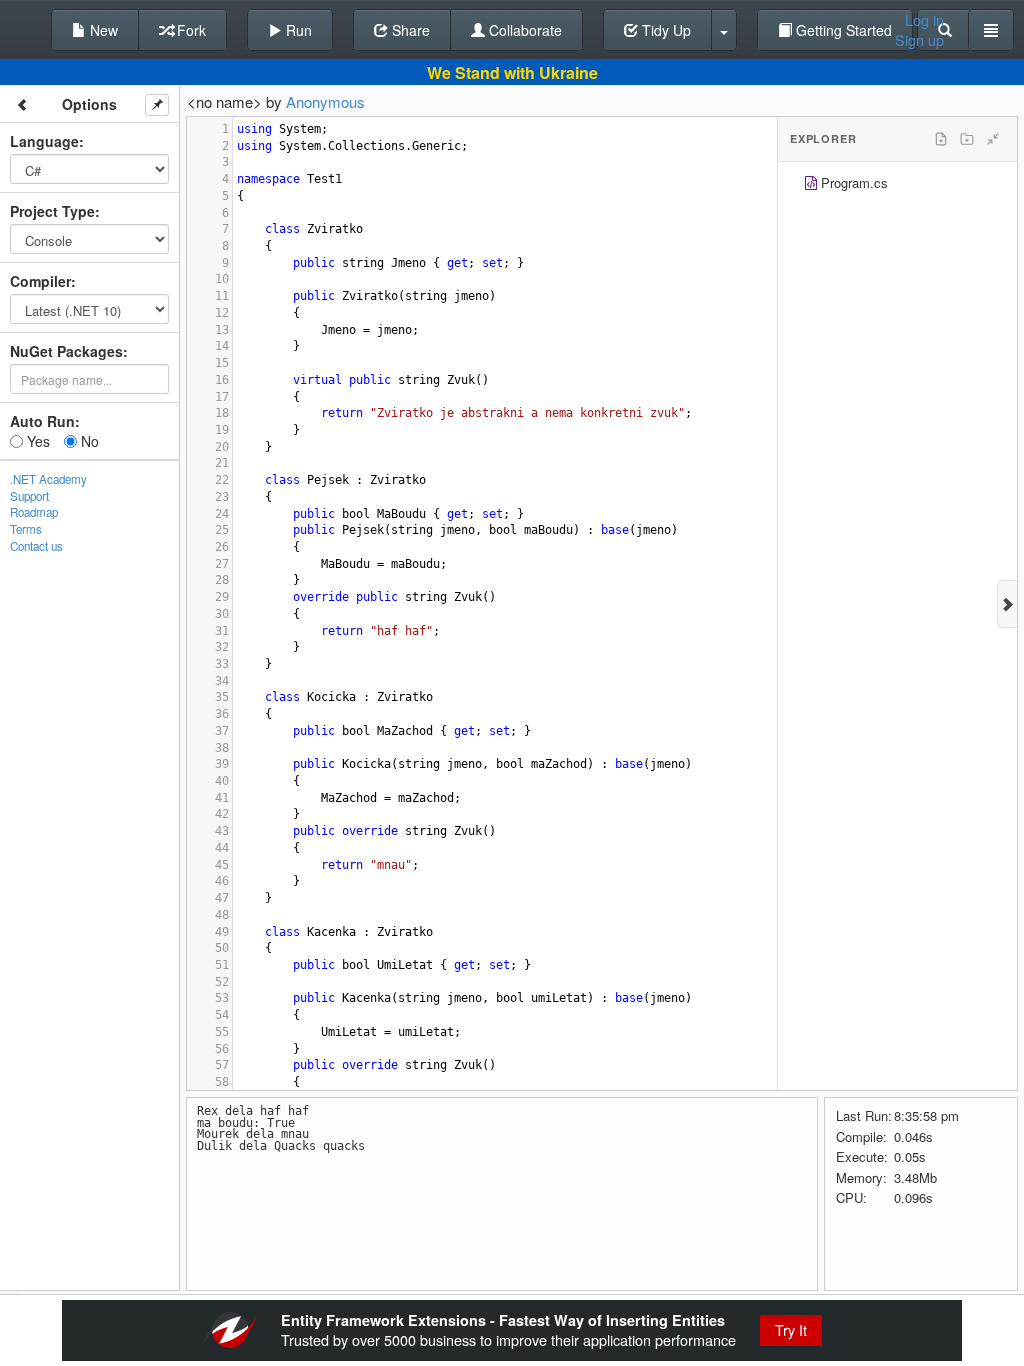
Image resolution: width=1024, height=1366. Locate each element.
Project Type (52, 211)
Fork (189, 30)
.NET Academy (48, 479)
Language (44, 141)
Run (297, 30)
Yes (36, 441)
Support (29, 496)
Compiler (40, 281)
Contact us (36, 546)
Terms (26, 529)
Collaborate (523, 30)
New (102, 30)
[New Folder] (967, 139)
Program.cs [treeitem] (854, 182)
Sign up (919, 40)
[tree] (897, 185)
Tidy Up (664, 30)
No (88, 441)
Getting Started (842, 30)
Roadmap (34, 512)
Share (409, 30)
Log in (924, 20)
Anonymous (325, 101)
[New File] (941, 139)
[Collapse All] (993, 139)
